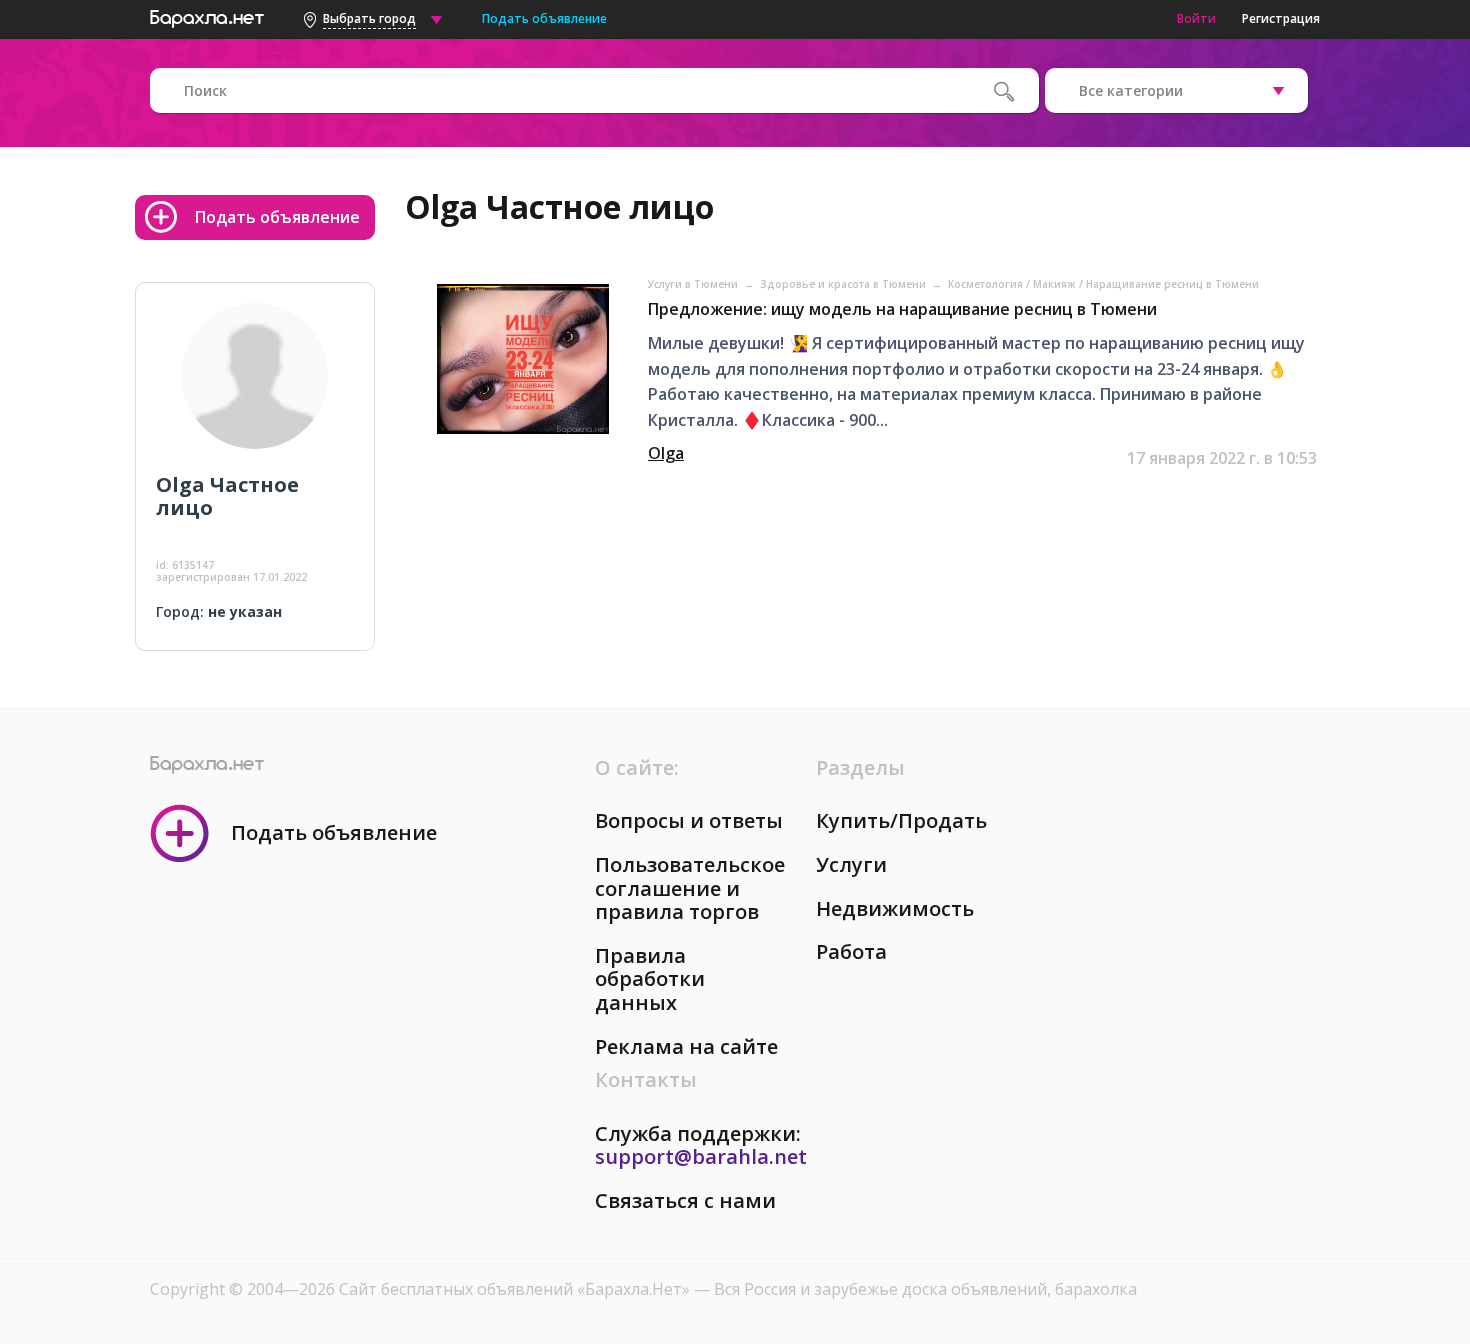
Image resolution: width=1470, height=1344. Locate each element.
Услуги (851, 864)
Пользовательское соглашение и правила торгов (690, 888)
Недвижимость (895, 908)
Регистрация (1281, 18)
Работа (851, 951)
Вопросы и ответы (689, 820)
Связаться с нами (685, 1200)
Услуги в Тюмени (694, 284)
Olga (666, 453)
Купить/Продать (901, 820)
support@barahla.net (701, 1156)
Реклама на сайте (686, 1046)
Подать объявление (544, 18)
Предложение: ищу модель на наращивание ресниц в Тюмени (902, 309)
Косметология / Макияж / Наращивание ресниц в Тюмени (1103, 284)
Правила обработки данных (650, 979)
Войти (1196, 18)
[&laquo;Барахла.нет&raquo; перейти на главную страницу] (207, 16)
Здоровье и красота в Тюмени (844, 284)
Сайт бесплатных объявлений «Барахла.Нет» (516, 1289)
